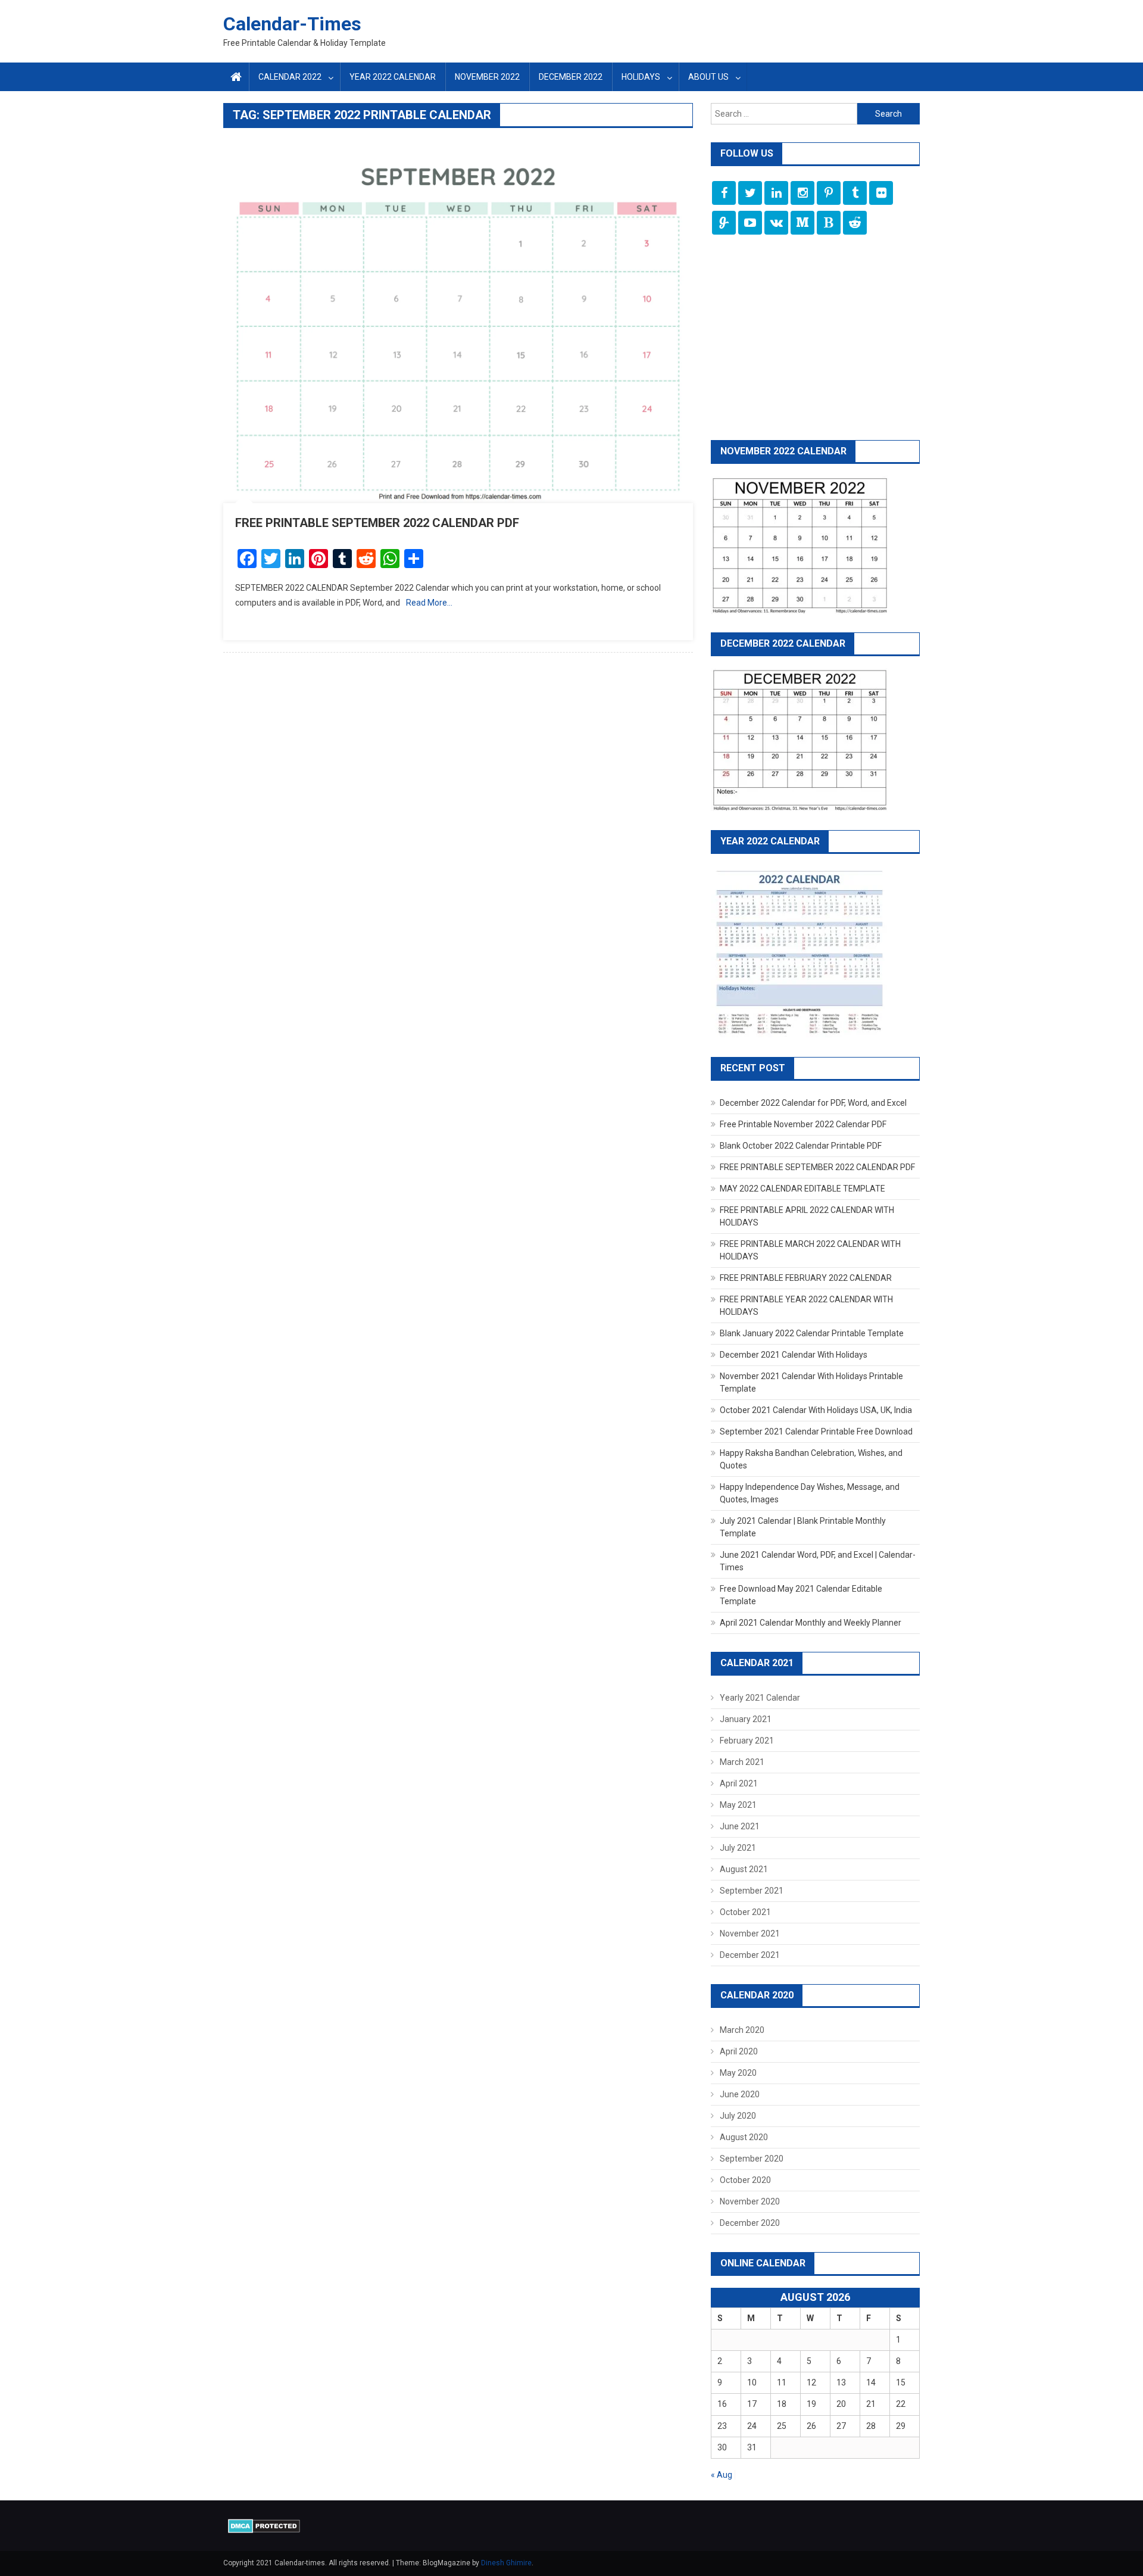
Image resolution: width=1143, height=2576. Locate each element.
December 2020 (750, 2223)
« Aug (722, 2475)
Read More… (429, 603)
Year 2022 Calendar (393, 77)
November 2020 (750, 2201)
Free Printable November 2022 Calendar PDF (803, 1124)
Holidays (641, 77)
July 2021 (738, 1848)
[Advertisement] (815, 339)
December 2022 (571, 77)
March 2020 (742, 2030)
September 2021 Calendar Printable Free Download (816, 1432)
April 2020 (739, 2051)
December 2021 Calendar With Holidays (794, 1355)
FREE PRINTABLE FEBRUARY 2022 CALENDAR (806, 1278)
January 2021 (746, 1719)
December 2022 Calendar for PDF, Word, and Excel (813, 1103)
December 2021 (750, 1955)
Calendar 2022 (290, 77)
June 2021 (740, 1826)
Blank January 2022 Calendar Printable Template (812, 1333)
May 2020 (738, 2073)
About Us (708, 77)
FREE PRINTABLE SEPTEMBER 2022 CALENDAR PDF (377, 523)
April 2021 (739, 1783)
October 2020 (745, 2180)
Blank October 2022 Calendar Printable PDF (801, 1146)
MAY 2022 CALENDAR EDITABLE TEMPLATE (802, 1189)
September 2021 (752, 1891)
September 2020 (752, 2159)
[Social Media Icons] (724, 193)
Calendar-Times (292, 24)
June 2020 (740, 2094)
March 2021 (742, 1762)
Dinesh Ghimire (506, 2563)
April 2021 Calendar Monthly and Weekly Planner (811, 1623)
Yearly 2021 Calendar (760, 1698)
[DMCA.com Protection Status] (264, 2525)
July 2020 (738, 2116)
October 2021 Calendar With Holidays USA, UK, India (816, 1410)
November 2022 (487, 77)
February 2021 (747, 1741)
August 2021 (744, 1869)
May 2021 (738, 1805)
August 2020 (744, 2137)
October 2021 (745, 1912)
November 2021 (750, 1933)
